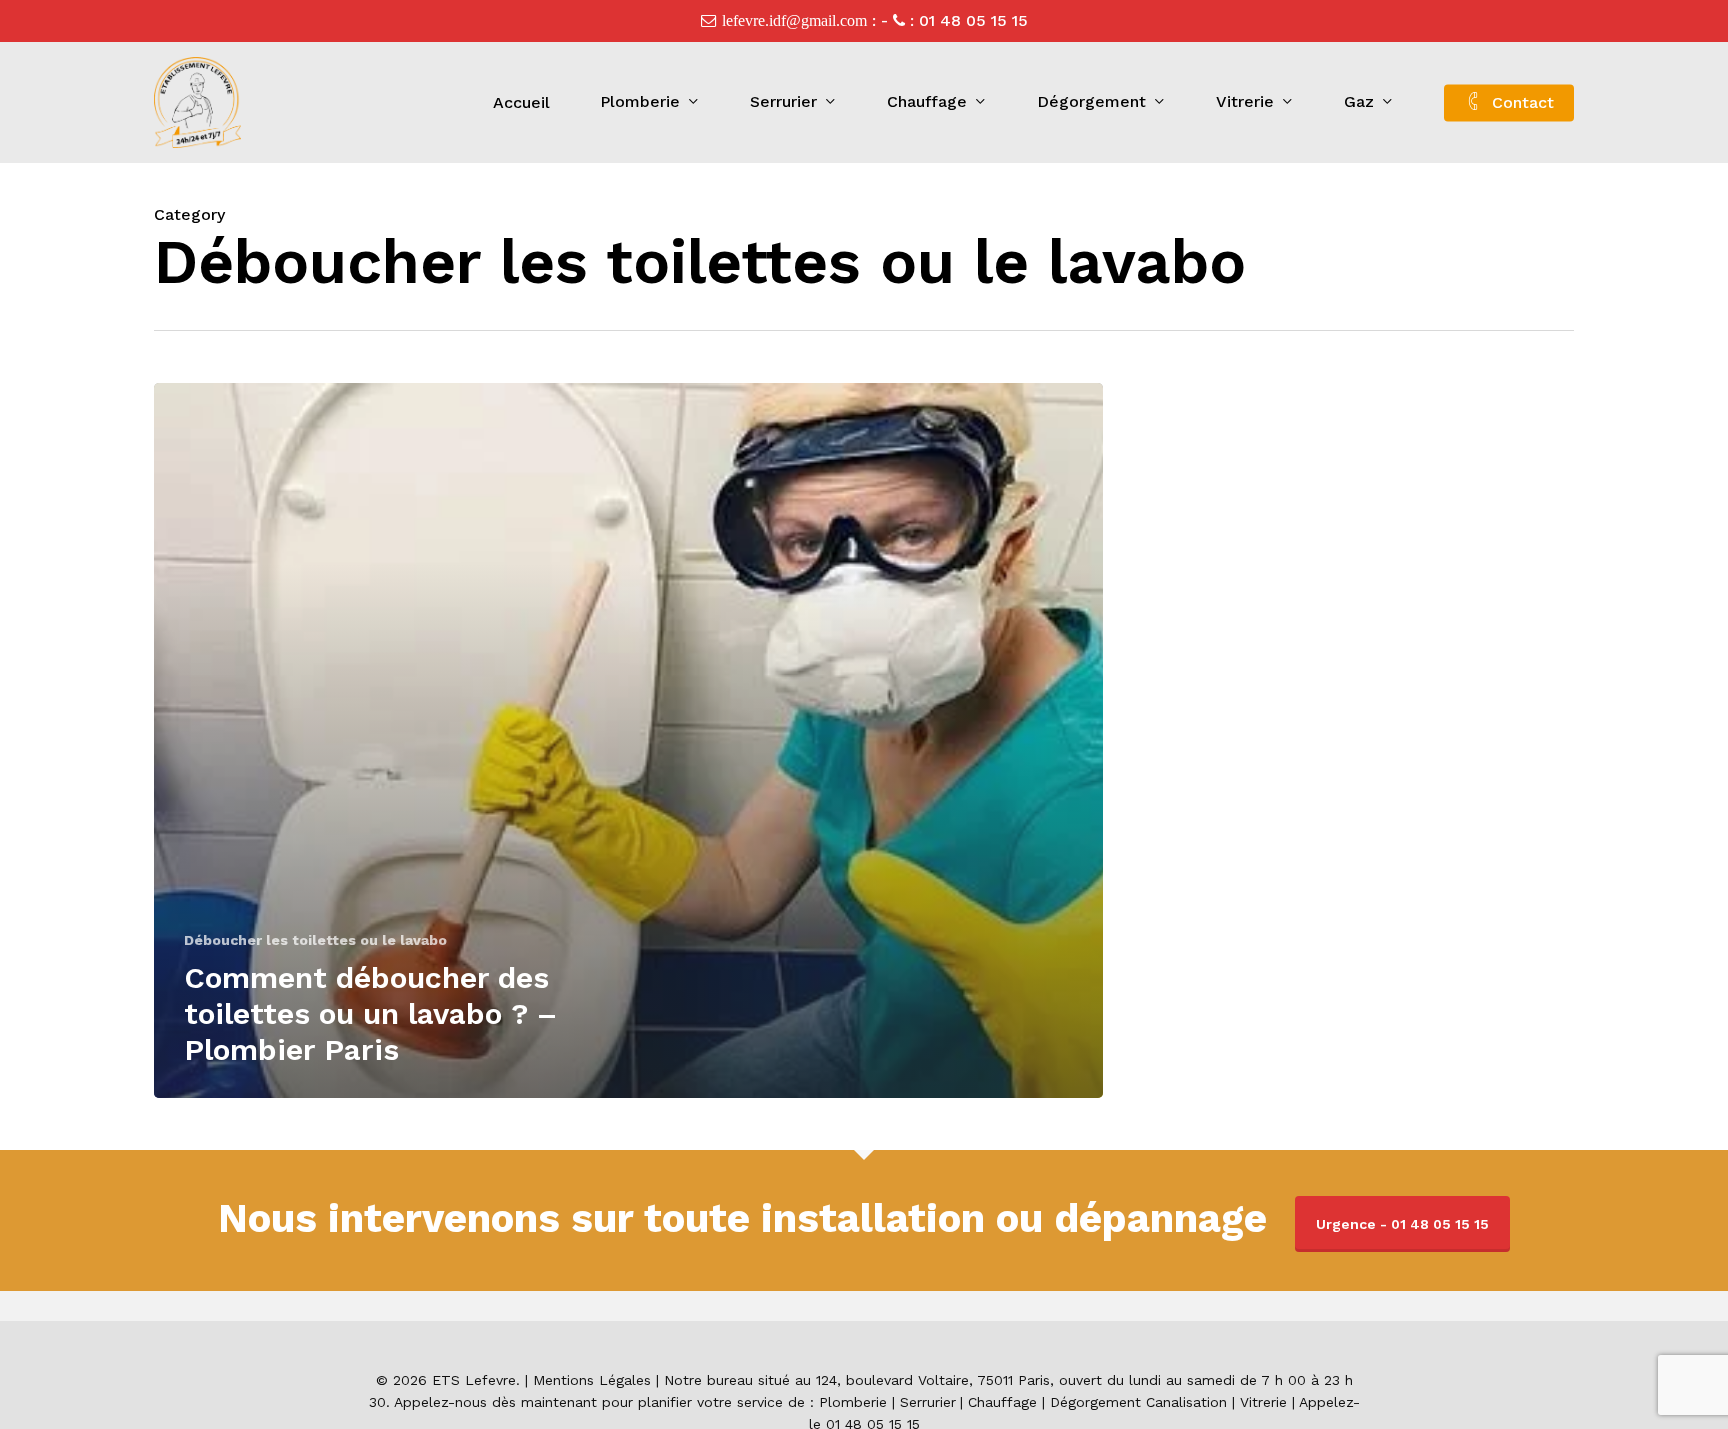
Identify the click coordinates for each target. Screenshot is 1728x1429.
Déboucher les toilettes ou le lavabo (315, 940)
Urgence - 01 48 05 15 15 (1402, 1224)
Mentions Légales (592, 1380)
